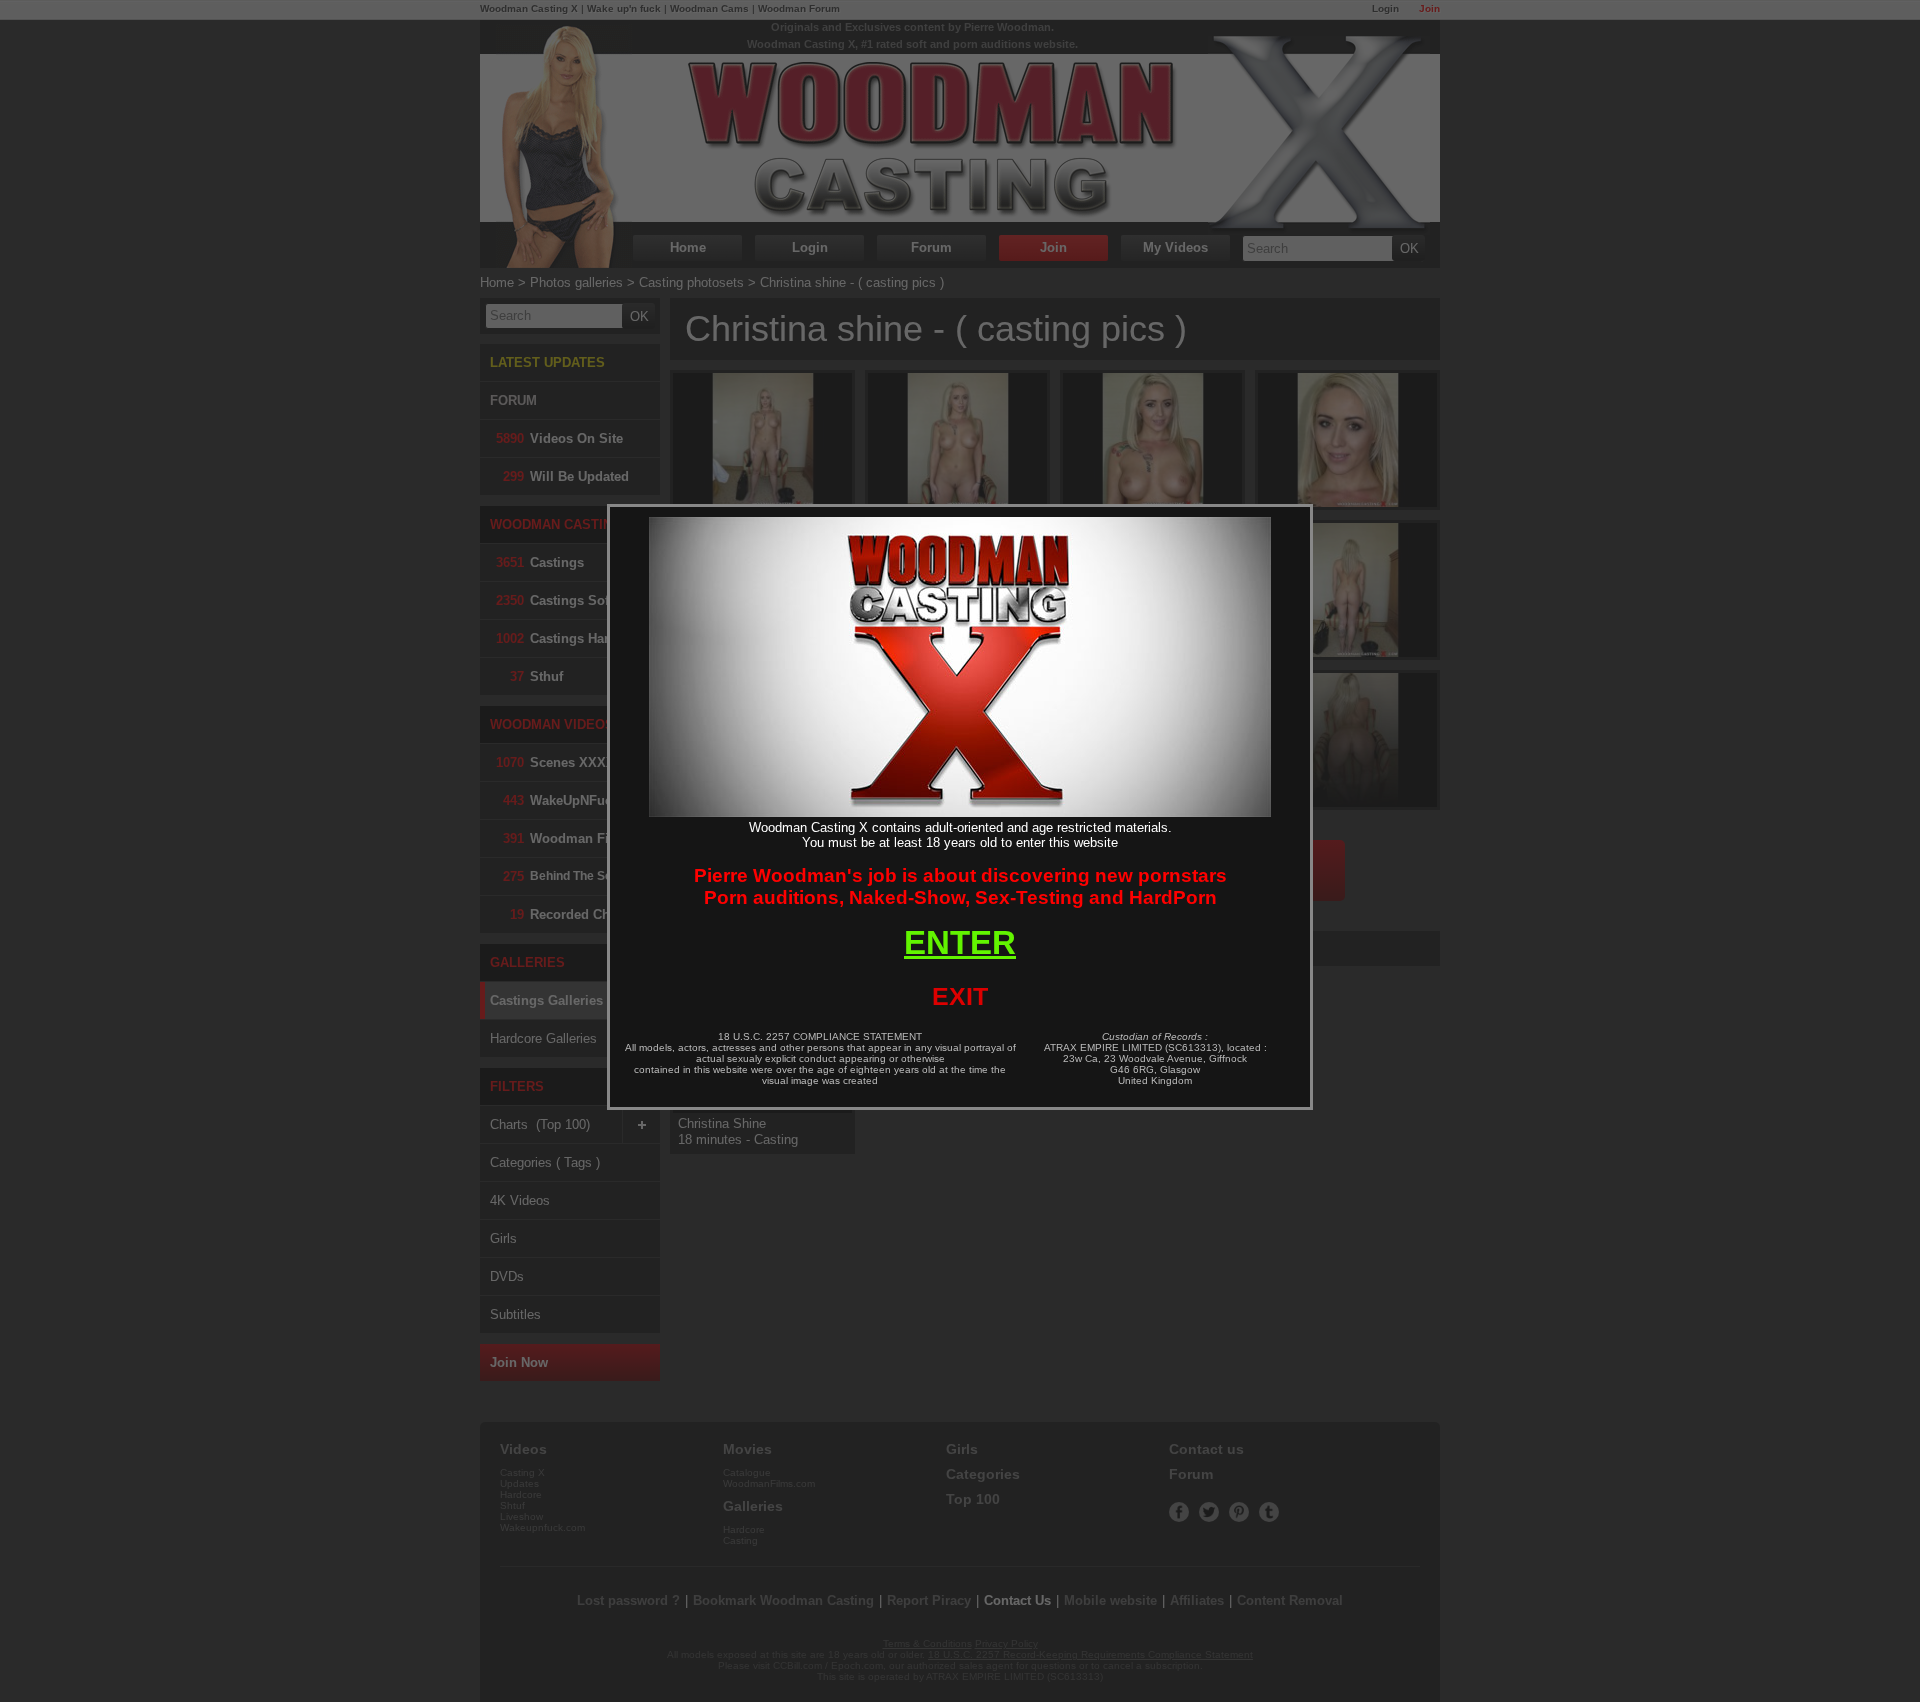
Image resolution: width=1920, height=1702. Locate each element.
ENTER (960, 942)
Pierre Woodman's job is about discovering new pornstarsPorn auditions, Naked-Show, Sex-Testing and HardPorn (960, 886)
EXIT (960, 996)
